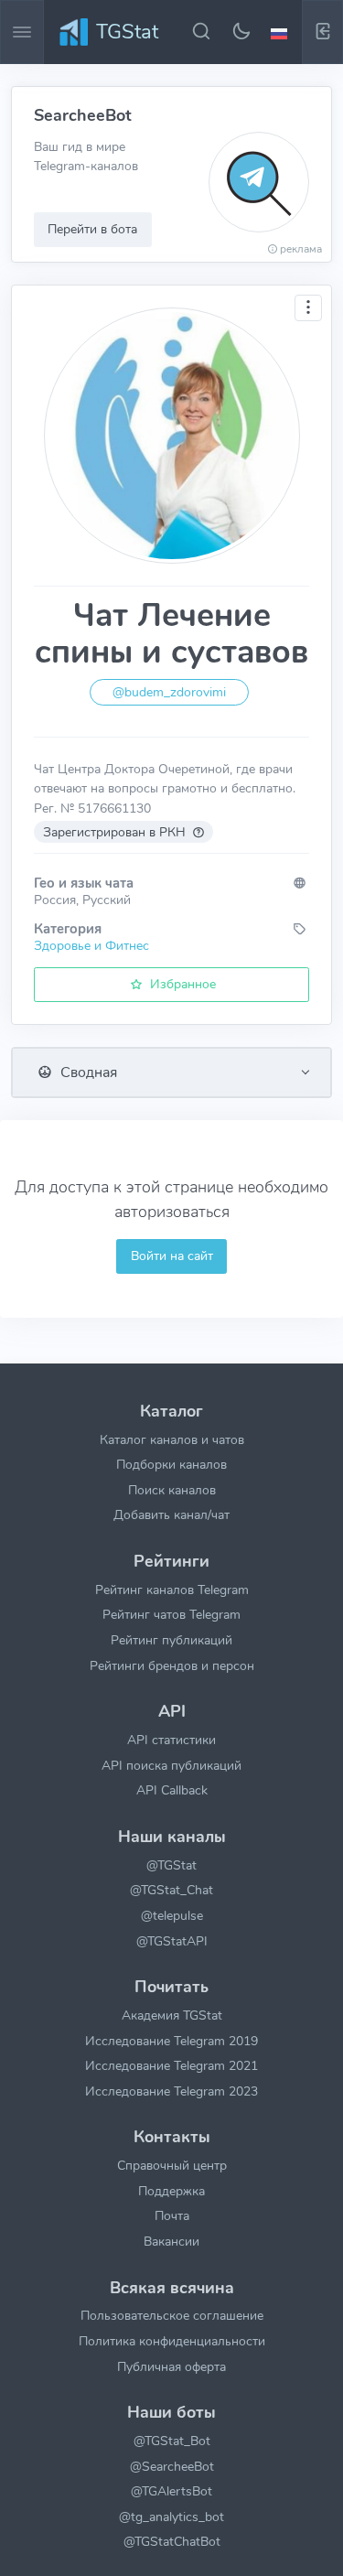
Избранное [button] (181, 984)
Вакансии (171, 2241)
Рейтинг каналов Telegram (172, 1590)
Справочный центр (172, 2165)
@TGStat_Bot (172, 2441)
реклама (199, 249)
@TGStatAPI (172, 1941)
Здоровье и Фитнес (91, 945)
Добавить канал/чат (171, 1514)
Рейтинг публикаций (171, 1640)
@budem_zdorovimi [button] (169, 692)
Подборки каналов (171, 1464)
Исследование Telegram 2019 (171, 2041)
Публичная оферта (171, 2366)
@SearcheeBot (172, 2466)
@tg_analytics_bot (171, 2517)
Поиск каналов (172, 1490)
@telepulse (172, 1915)
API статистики (171, 1740)
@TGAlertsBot (171, 2491)
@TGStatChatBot (172, 2541)
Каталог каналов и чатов (172, 1439)
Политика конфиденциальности (172, 2341)
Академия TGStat (172, 2015)
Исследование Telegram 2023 (171, 2091)
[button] (282, 32)
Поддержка (171, 2191)
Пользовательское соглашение (172, 2315)
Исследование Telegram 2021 (171, 2065)
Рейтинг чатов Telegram (171, 1614)
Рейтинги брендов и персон (172, 1665)
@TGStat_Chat (171, 1890)
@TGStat (171, 1865)
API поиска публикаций (171, 1765)
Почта (172, 2215)
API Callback (172, 1790)
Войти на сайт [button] (172, 1256)
